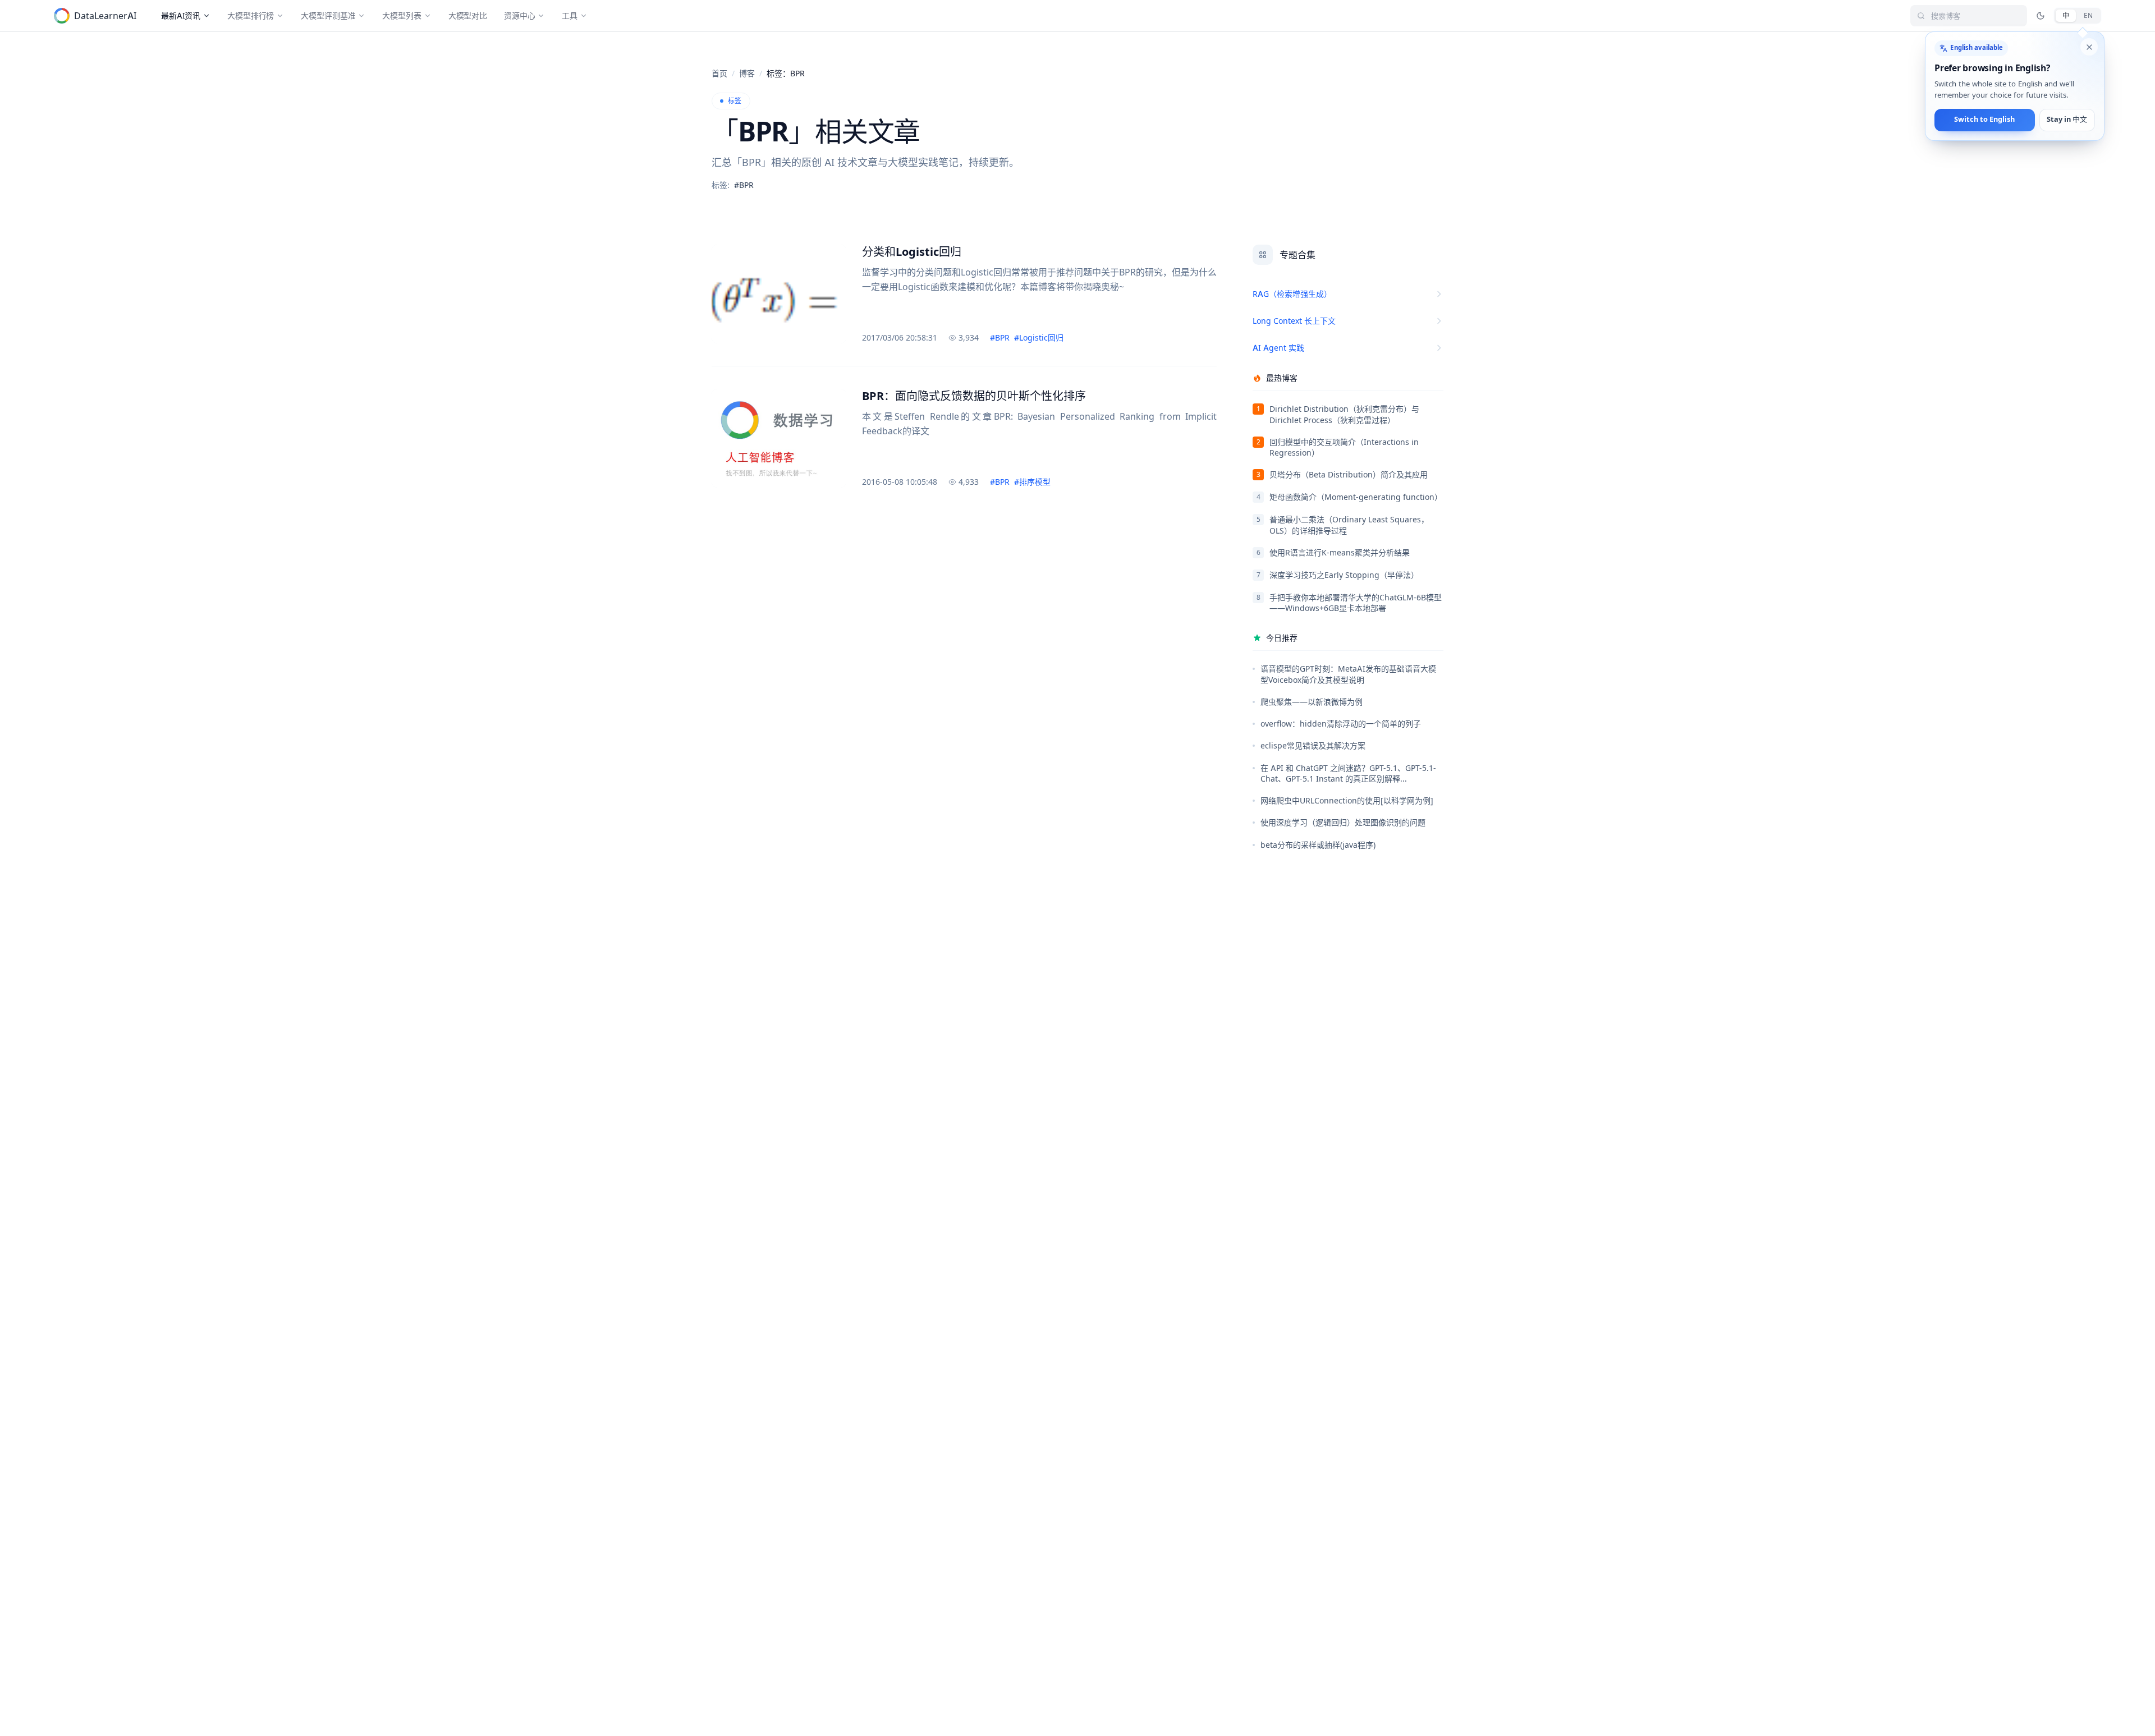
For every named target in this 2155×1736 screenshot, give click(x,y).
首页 (719, 73)
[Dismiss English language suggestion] (2089, 47)
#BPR (1000, 337)
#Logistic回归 (1039, 337)
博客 (747, 73)
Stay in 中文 (2067, 120)
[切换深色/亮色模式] (2041, 16)
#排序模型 (1032, 482)
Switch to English (1984, 120)
